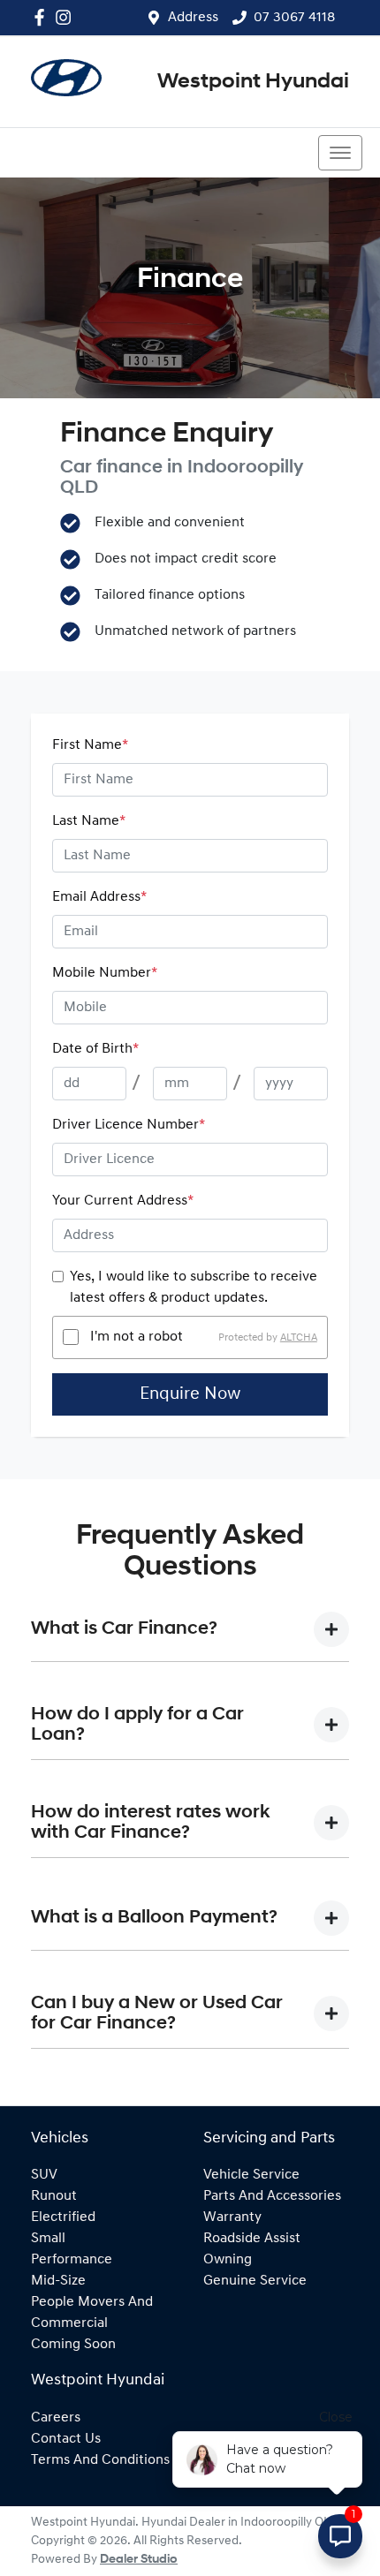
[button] (340, 153)
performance (72, 2260)
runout (54, 2196)
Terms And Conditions (100, 2460)
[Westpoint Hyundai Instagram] (67, 17)
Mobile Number (105, 973)
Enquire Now (190, 1394)
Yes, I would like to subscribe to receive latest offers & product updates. (194, 1288)
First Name (90, 745)
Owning (228, 2260)
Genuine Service (255, 2281)
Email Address (99, 897)
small (48, 2239)
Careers (56, 2418)
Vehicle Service (251, 2175)
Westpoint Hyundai (253, 82)
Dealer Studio (139, 2560)
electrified (63, 2217)
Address (193, 18)
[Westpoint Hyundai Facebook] (43, 17)
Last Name (89, 821)
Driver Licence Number (129, 1125)
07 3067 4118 (294, 18)
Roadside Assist (252, 2239)
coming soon (73, 2345)
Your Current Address (123, 1201)
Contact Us (66, 2439)
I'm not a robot (137, 1337)
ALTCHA (299, 1337)
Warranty (232, 2217)
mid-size (58, 2281)
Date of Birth (95, 1049)
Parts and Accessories (272, 2196)
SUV (44, 2175)
